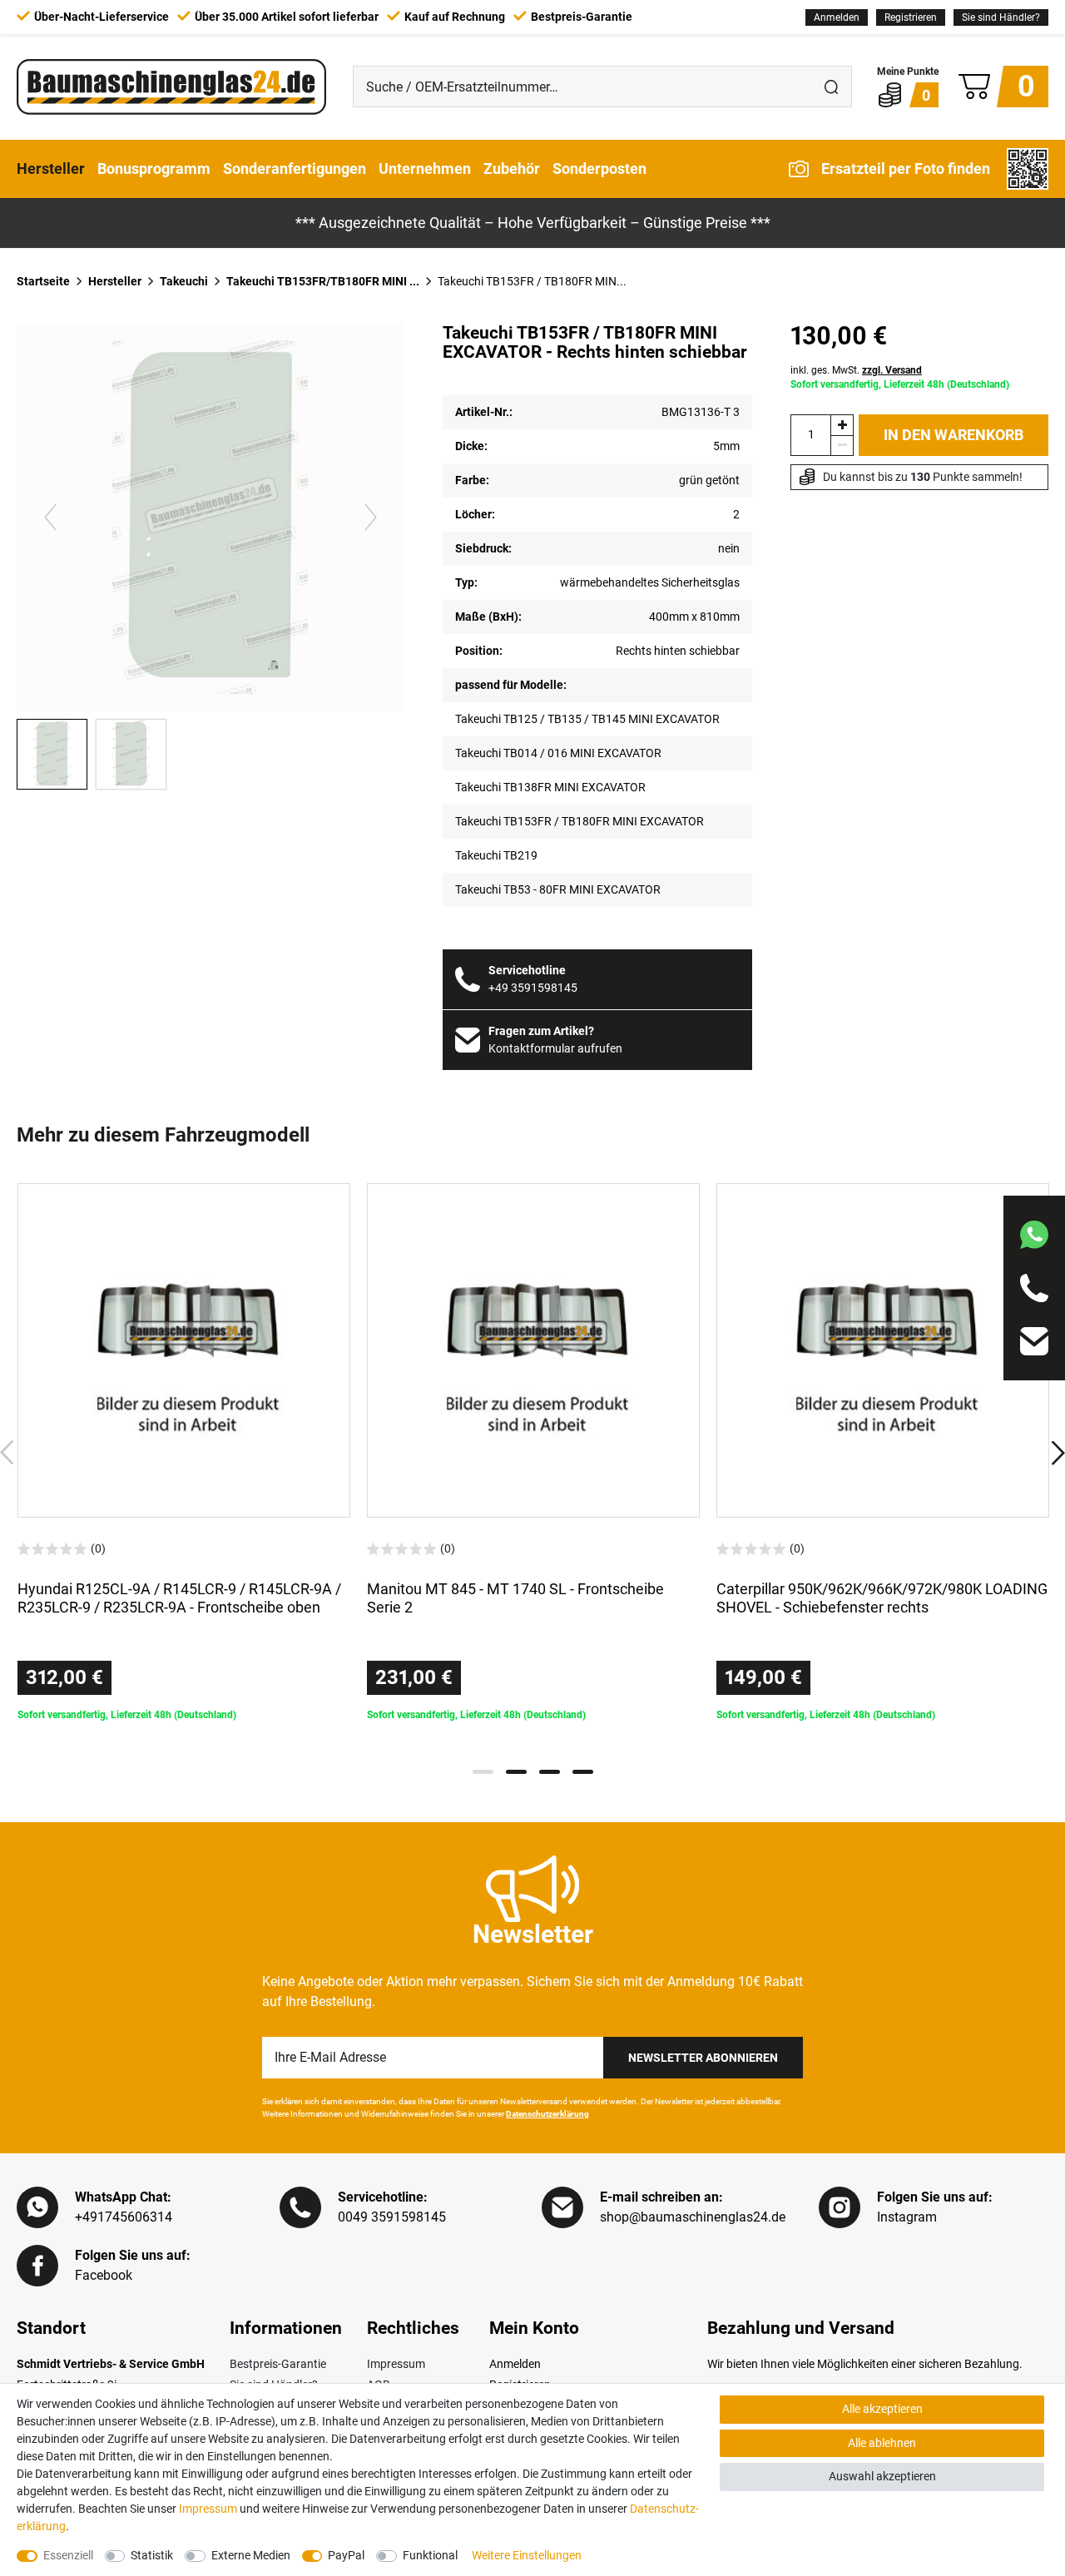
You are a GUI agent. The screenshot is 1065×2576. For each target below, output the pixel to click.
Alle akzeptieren (882, 2409)
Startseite (43, 281)
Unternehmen (425, 168)
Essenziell (68, 2555)
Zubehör (512, 168)
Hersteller (51, 168)
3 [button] (550, 1772)
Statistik (152, 2555)
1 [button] (483, 1772)
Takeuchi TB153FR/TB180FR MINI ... (323, 281)
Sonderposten (599, 168)
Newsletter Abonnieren (703, 2058)
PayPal (346, 2555)
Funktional (430, 2555)
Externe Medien (251, 2555)
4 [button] (583, 1772)
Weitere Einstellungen (527, 2555)
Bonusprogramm (154, 168)
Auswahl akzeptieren (882, 2476)
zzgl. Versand (892, 370)
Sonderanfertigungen (295, 168)
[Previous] (50, 517)
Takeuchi (184, 281)
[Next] (371, 517)
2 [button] (516, 1772)
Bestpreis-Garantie (278, 2364)
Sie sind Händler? (1001, 17)
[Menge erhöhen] (842, 425)
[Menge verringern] (842, 446)
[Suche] (831, 87)
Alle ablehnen (882, 2443)
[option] (184, 1453)
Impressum (396, 2364)
